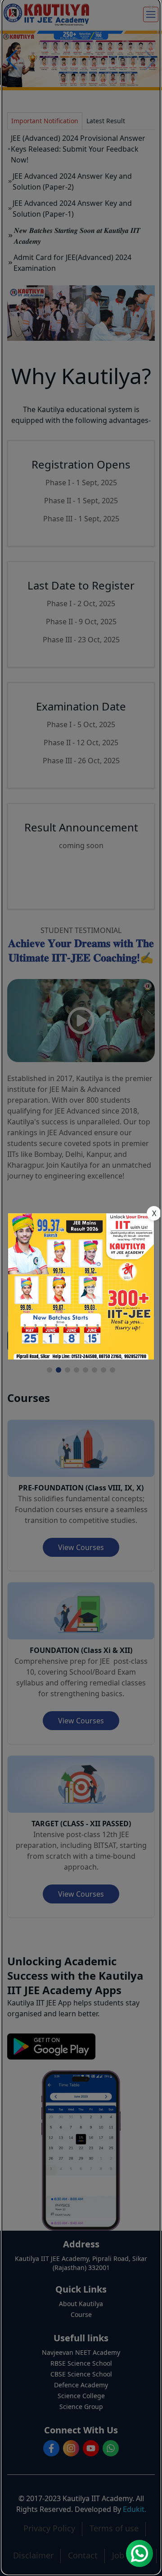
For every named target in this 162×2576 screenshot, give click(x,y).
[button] (151, 7)
